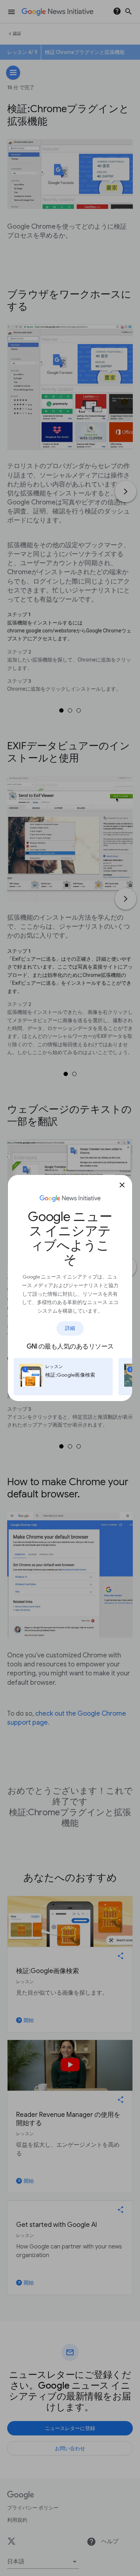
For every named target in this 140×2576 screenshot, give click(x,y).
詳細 (70, 1328)
